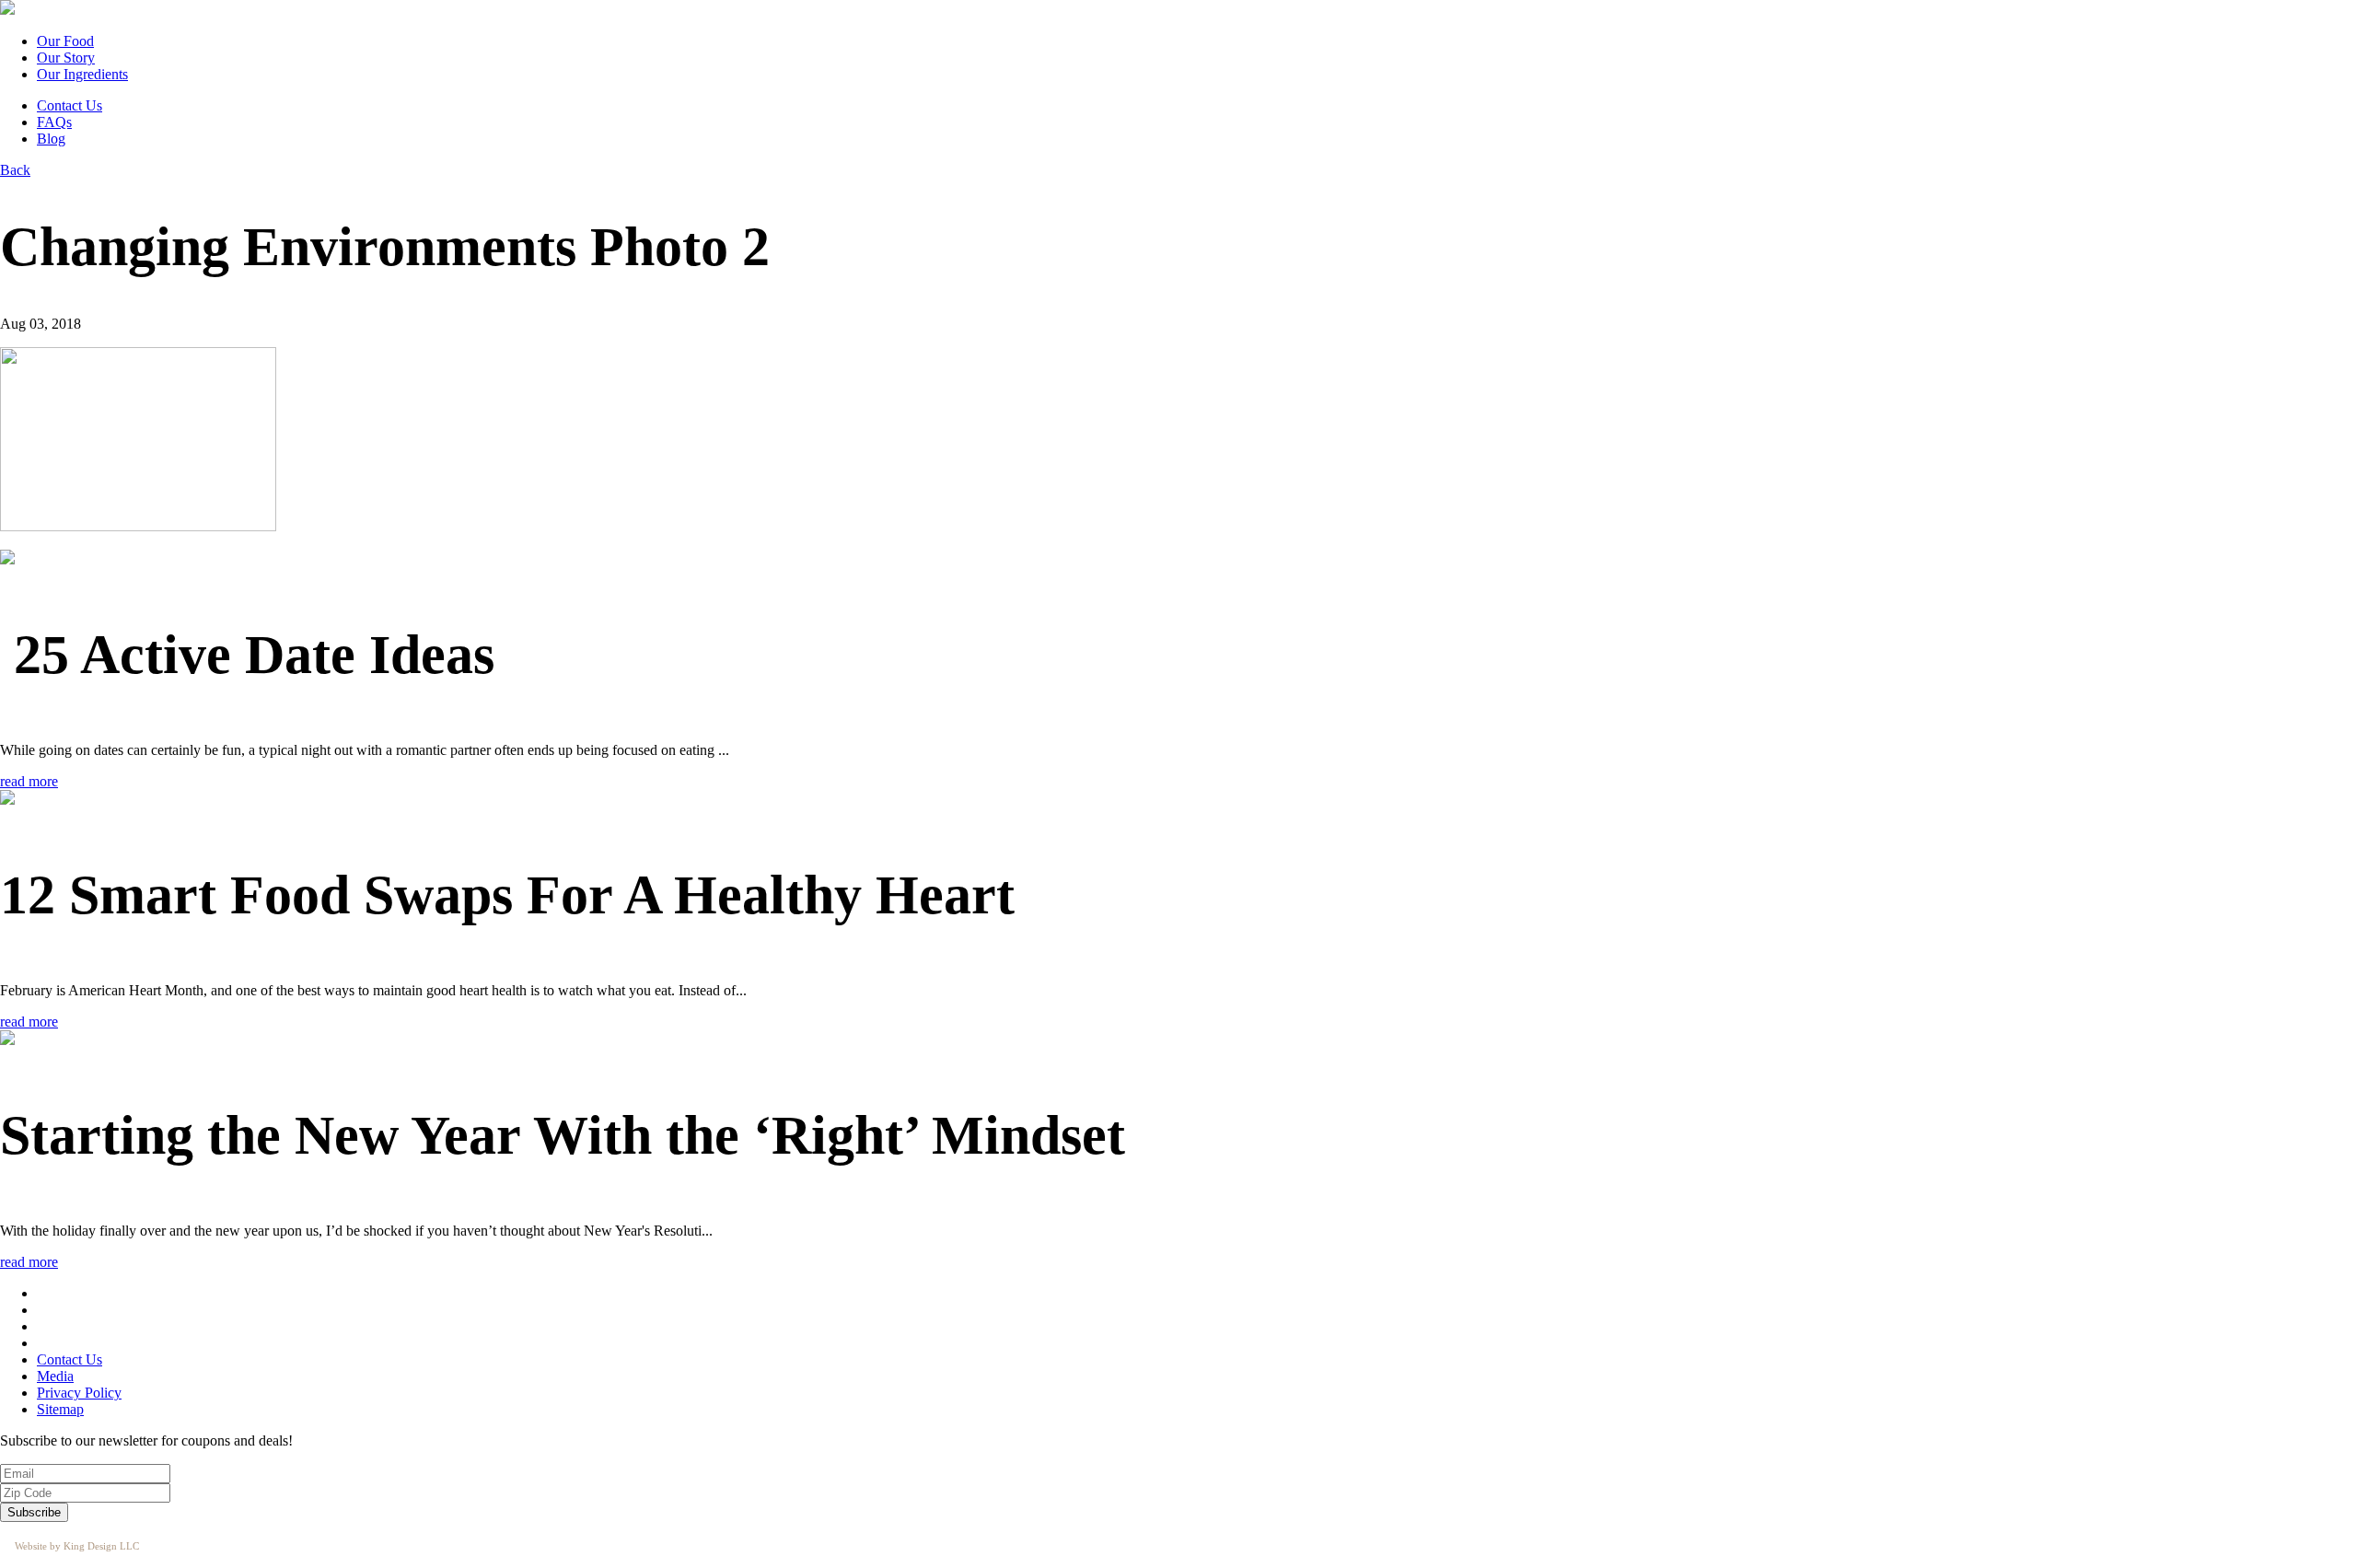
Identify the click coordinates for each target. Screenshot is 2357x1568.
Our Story (66, 58)
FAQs (54, 122)
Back (15, 170)
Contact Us (70, 105)
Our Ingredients (82, 74)
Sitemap (60, 1409)
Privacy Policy (79, 1393)
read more (29, 781)
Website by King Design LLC (77, 1546)
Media (55, 1376)
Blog (51, 139)
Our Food (65, 41)
